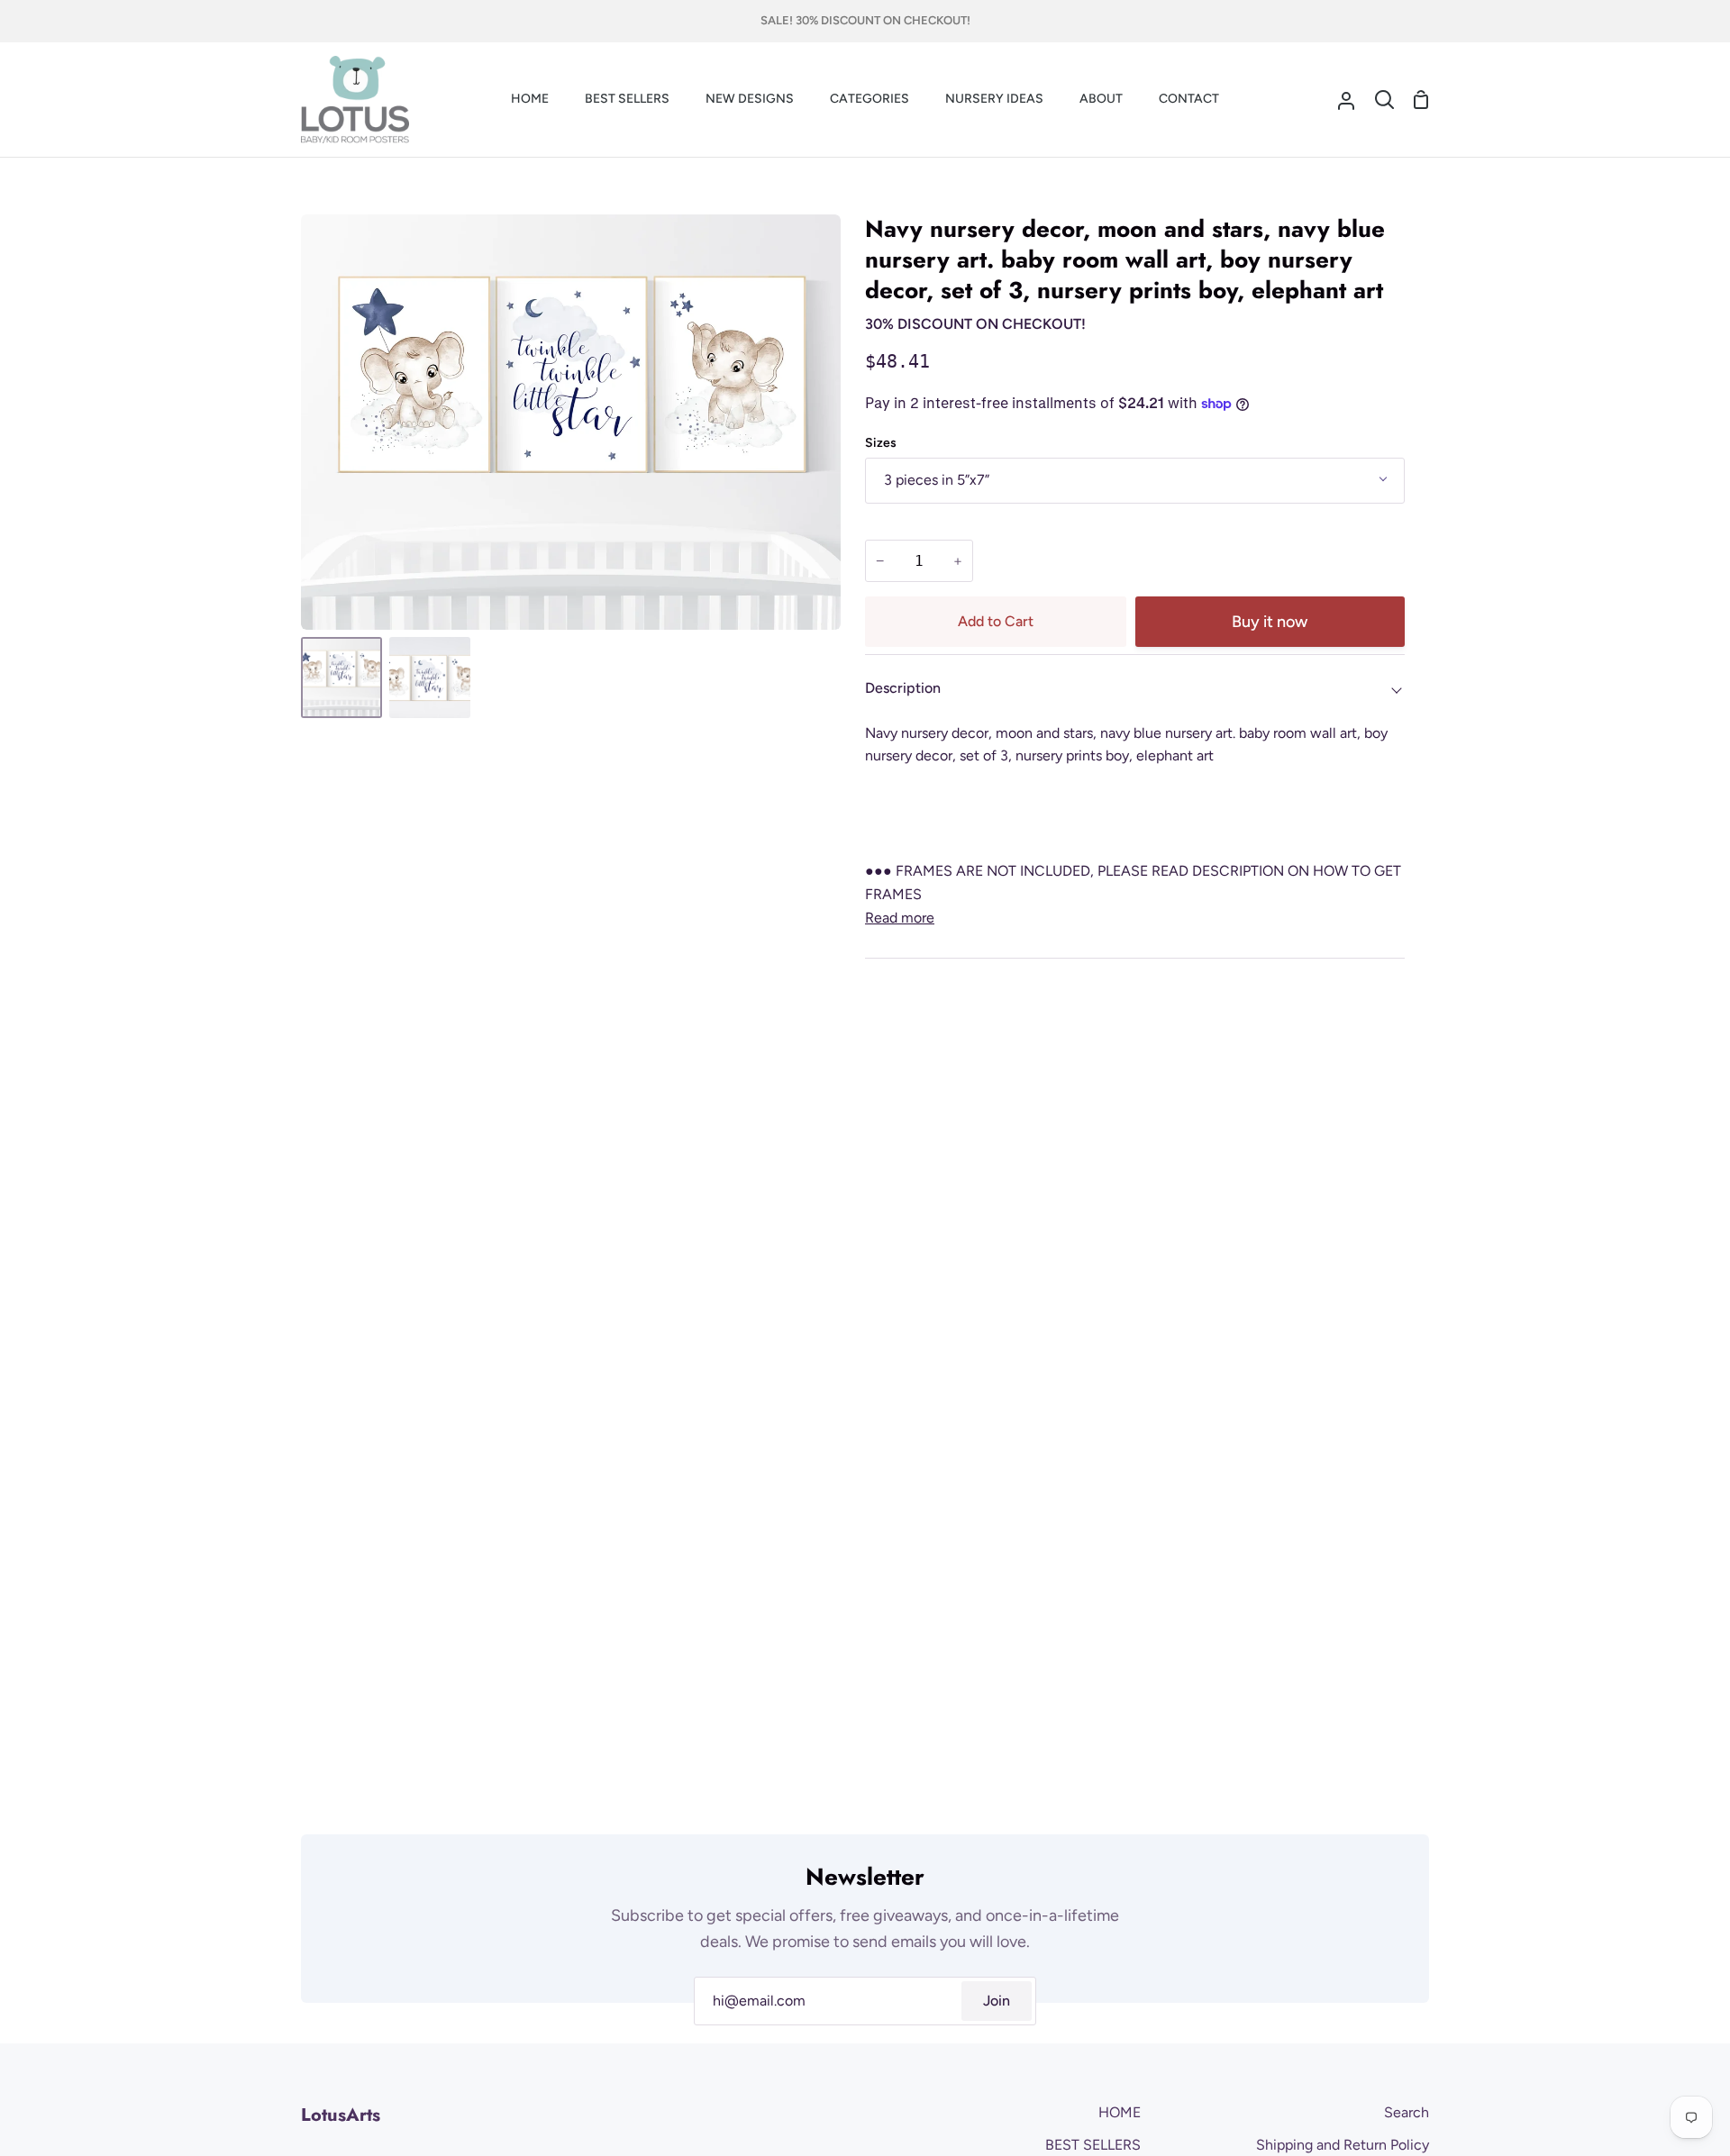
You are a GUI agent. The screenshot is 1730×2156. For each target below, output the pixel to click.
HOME (1120, 2112)
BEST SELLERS (1093, 2145)
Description (903, 688)
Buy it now (1270, 622)
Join (997, 2001)
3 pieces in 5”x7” (937, 480)
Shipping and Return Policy (1343, 2145)
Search (1407, 2112)
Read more (900, 918)
